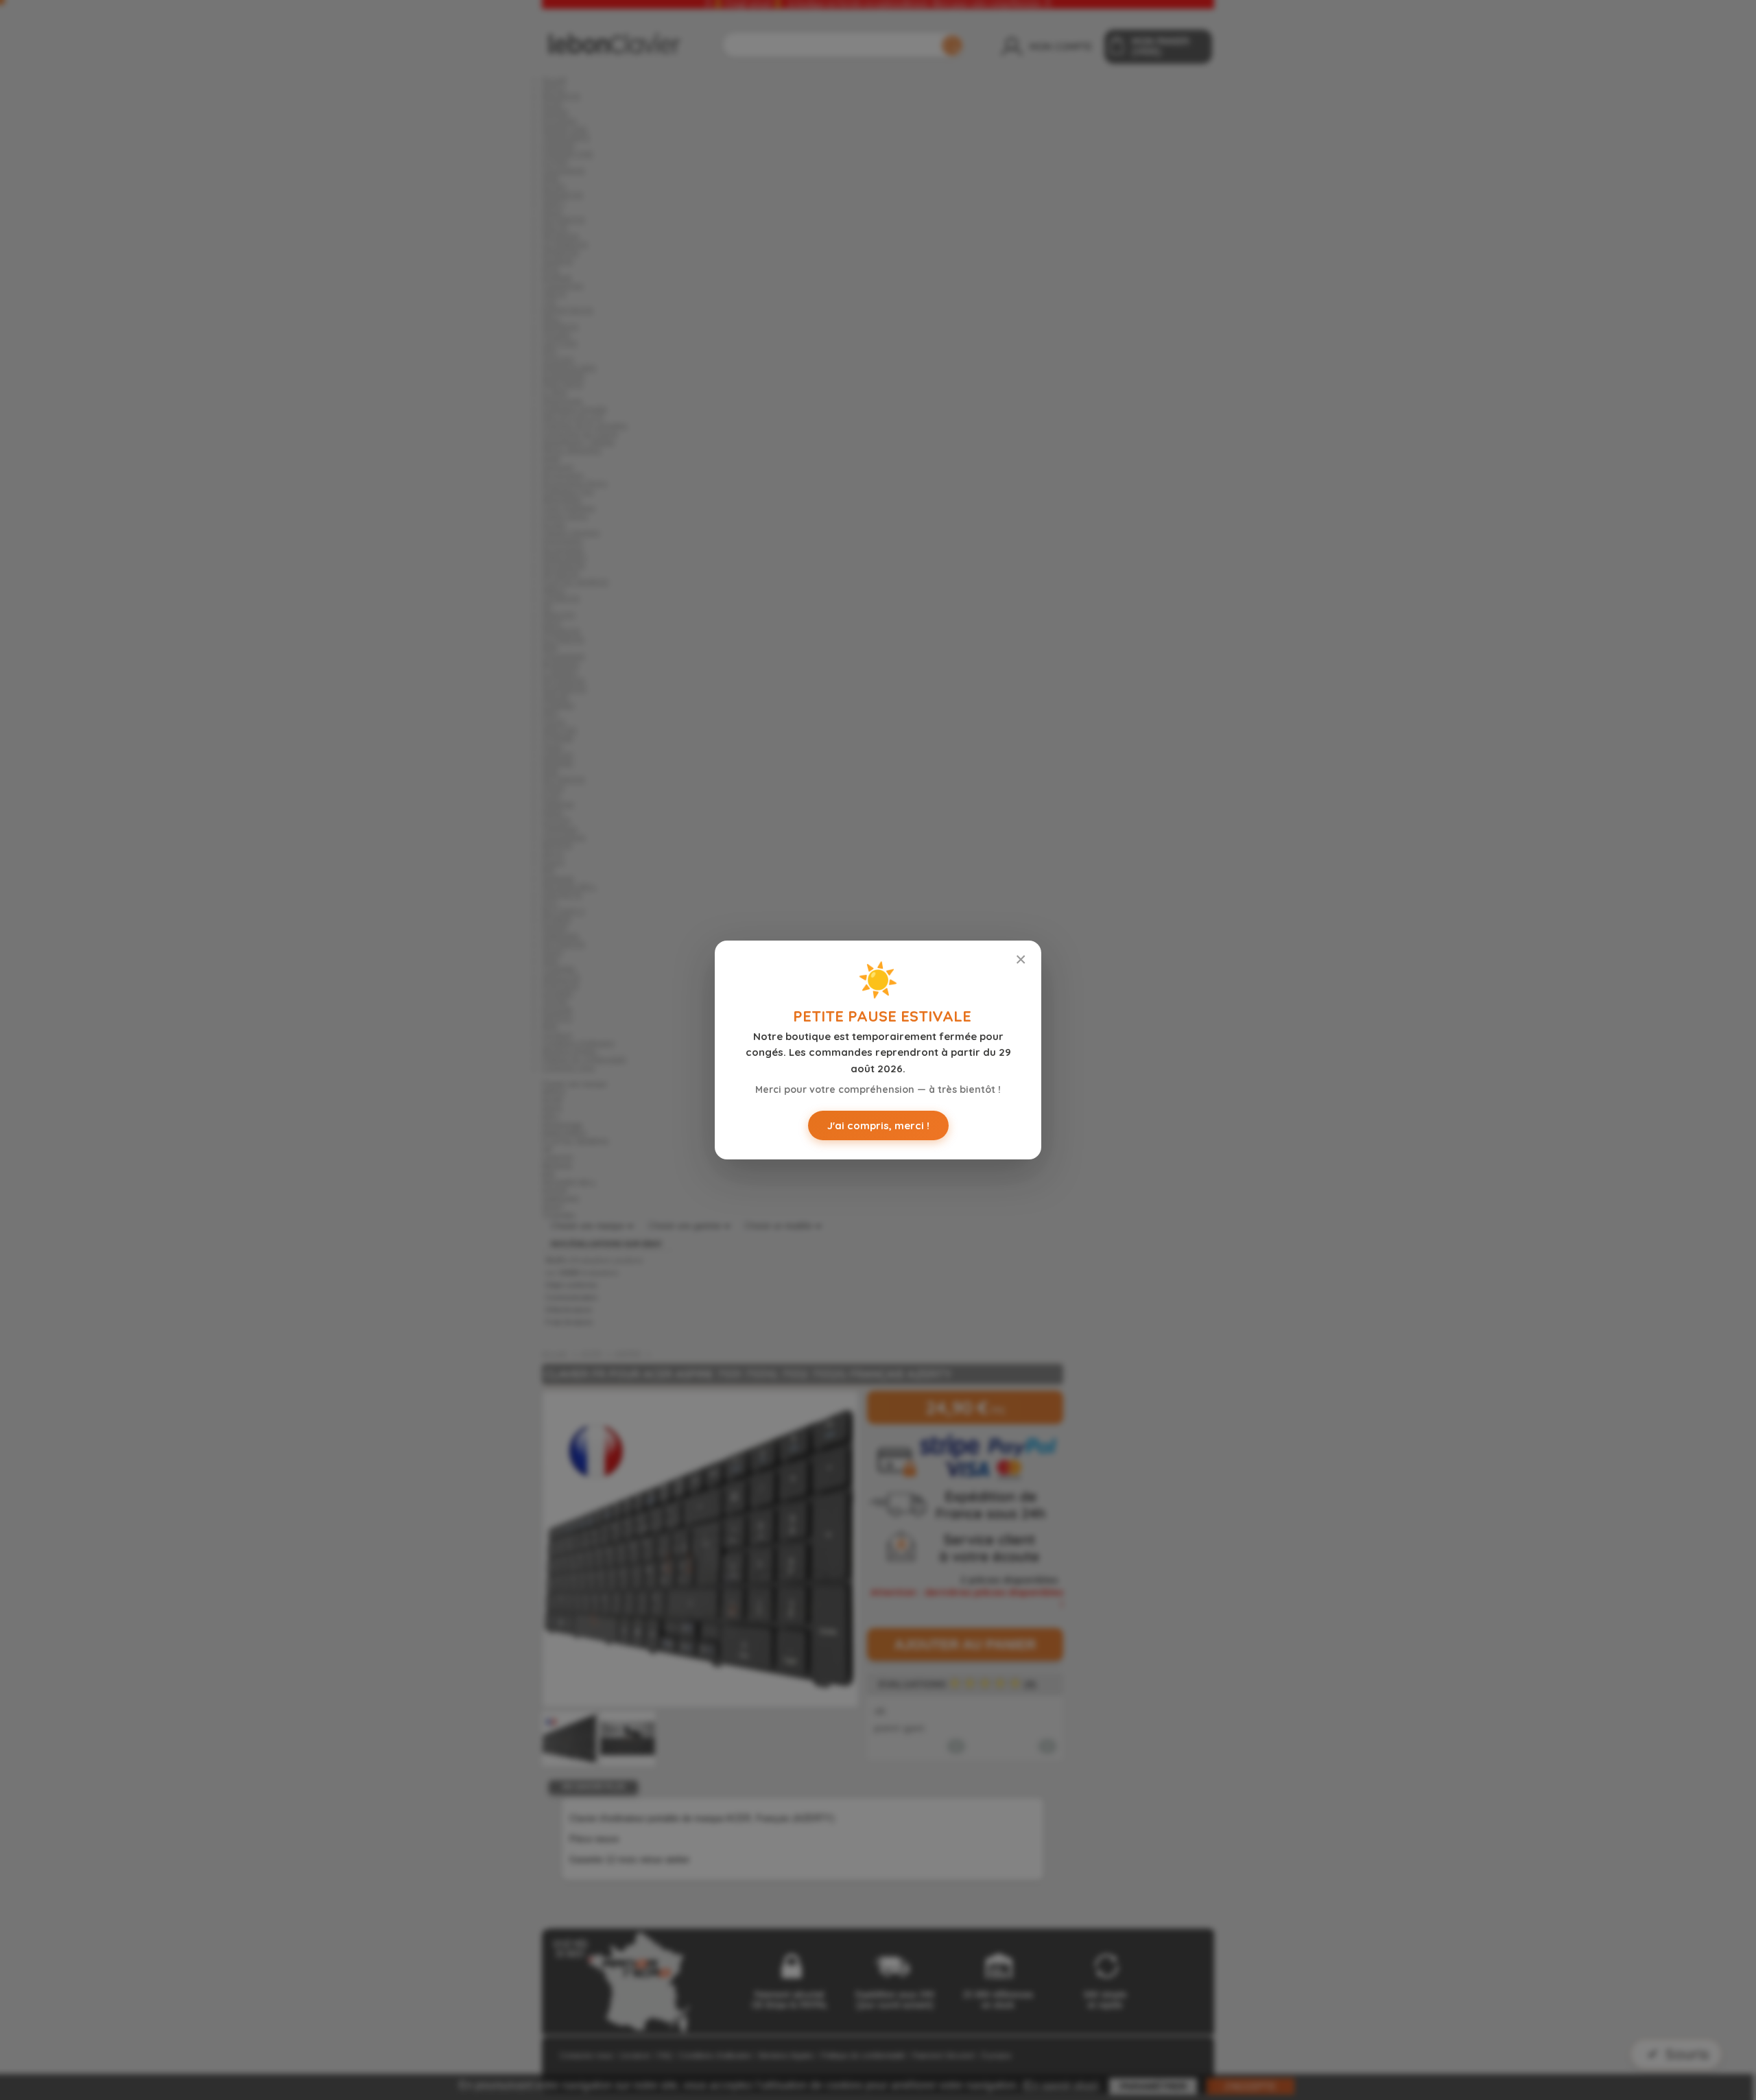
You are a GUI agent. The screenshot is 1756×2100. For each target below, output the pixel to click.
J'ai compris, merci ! (878, 1125)
